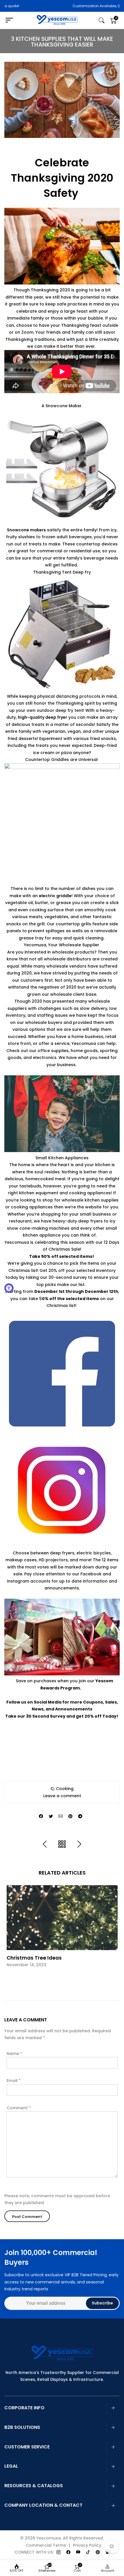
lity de (44, 717)
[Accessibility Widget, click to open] (9, 1288)
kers (41, 530)
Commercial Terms (46, 2545)
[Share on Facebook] (41, 1816)
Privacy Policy (87, 2545)
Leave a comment (62, 1796)
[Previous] (45, 1844)
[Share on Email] (61, 1816)
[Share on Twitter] (51, 1816)
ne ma (30, 530)
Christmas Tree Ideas (34, 1958)
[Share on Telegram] (80, 1816)
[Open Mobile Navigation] (12, 20)
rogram (71, 1688)
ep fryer (59, 717)
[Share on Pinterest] (70, 1816)
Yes (99, 1681)
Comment (19, 2108)
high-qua (28, 717)
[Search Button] (102, 21)
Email (14, 2081)
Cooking (65, 1789)
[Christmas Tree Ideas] (62, 1917)
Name (14, 2054)
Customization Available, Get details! (65, 6)
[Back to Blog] (62, 1844)
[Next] (79, 1844)
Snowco (15, 530)
